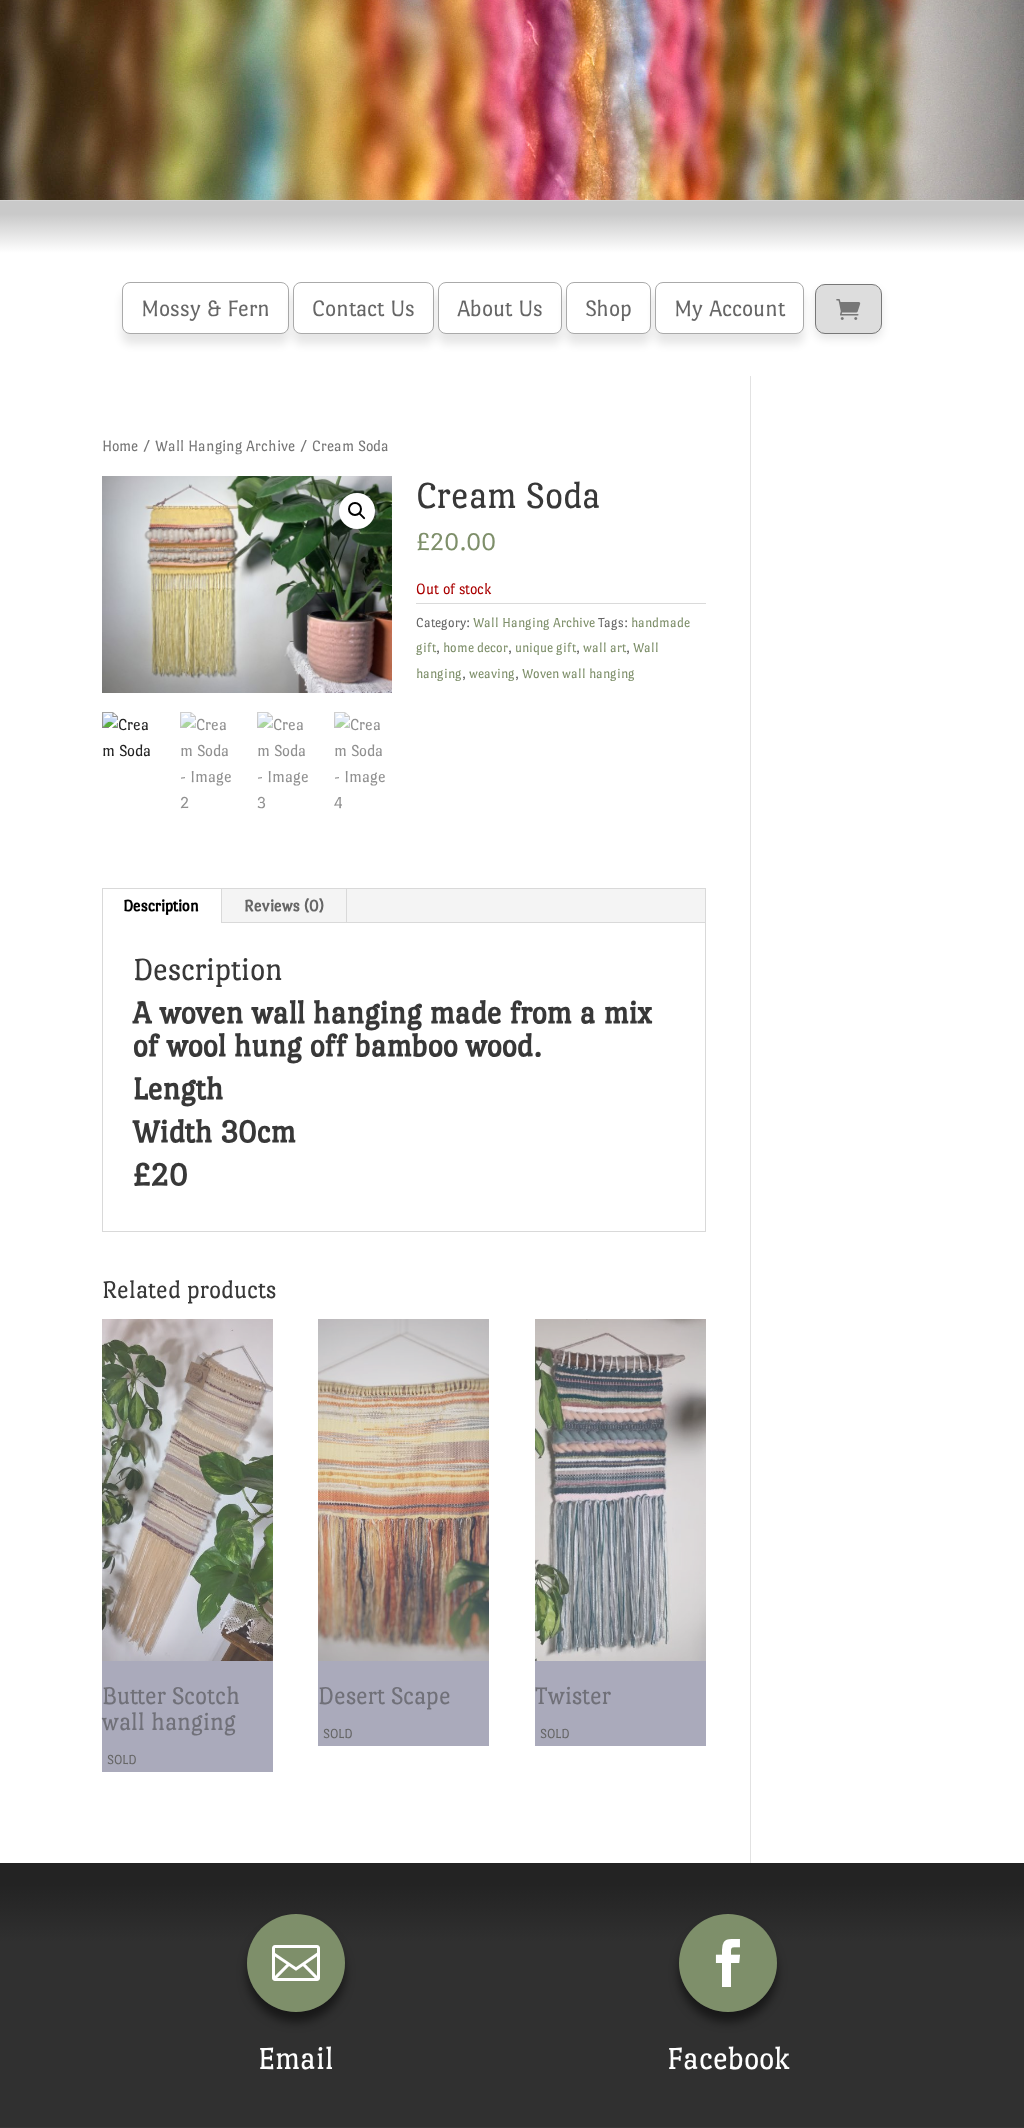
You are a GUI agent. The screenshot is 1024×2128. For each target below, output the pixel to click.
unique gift (545, 647)
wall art (604, 647)
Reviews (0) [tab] (284, 905)
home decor (475, 647)
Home (120, 446)
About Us (500, 308)
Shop (608, 308)
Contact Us (363, 308)
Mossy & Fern (205, 308)
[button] (357, 511)
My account (729, 308)
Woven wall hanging (578, 673)
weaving (492, 673)
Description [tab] (161, 905)
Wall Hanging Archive (225, 446)
